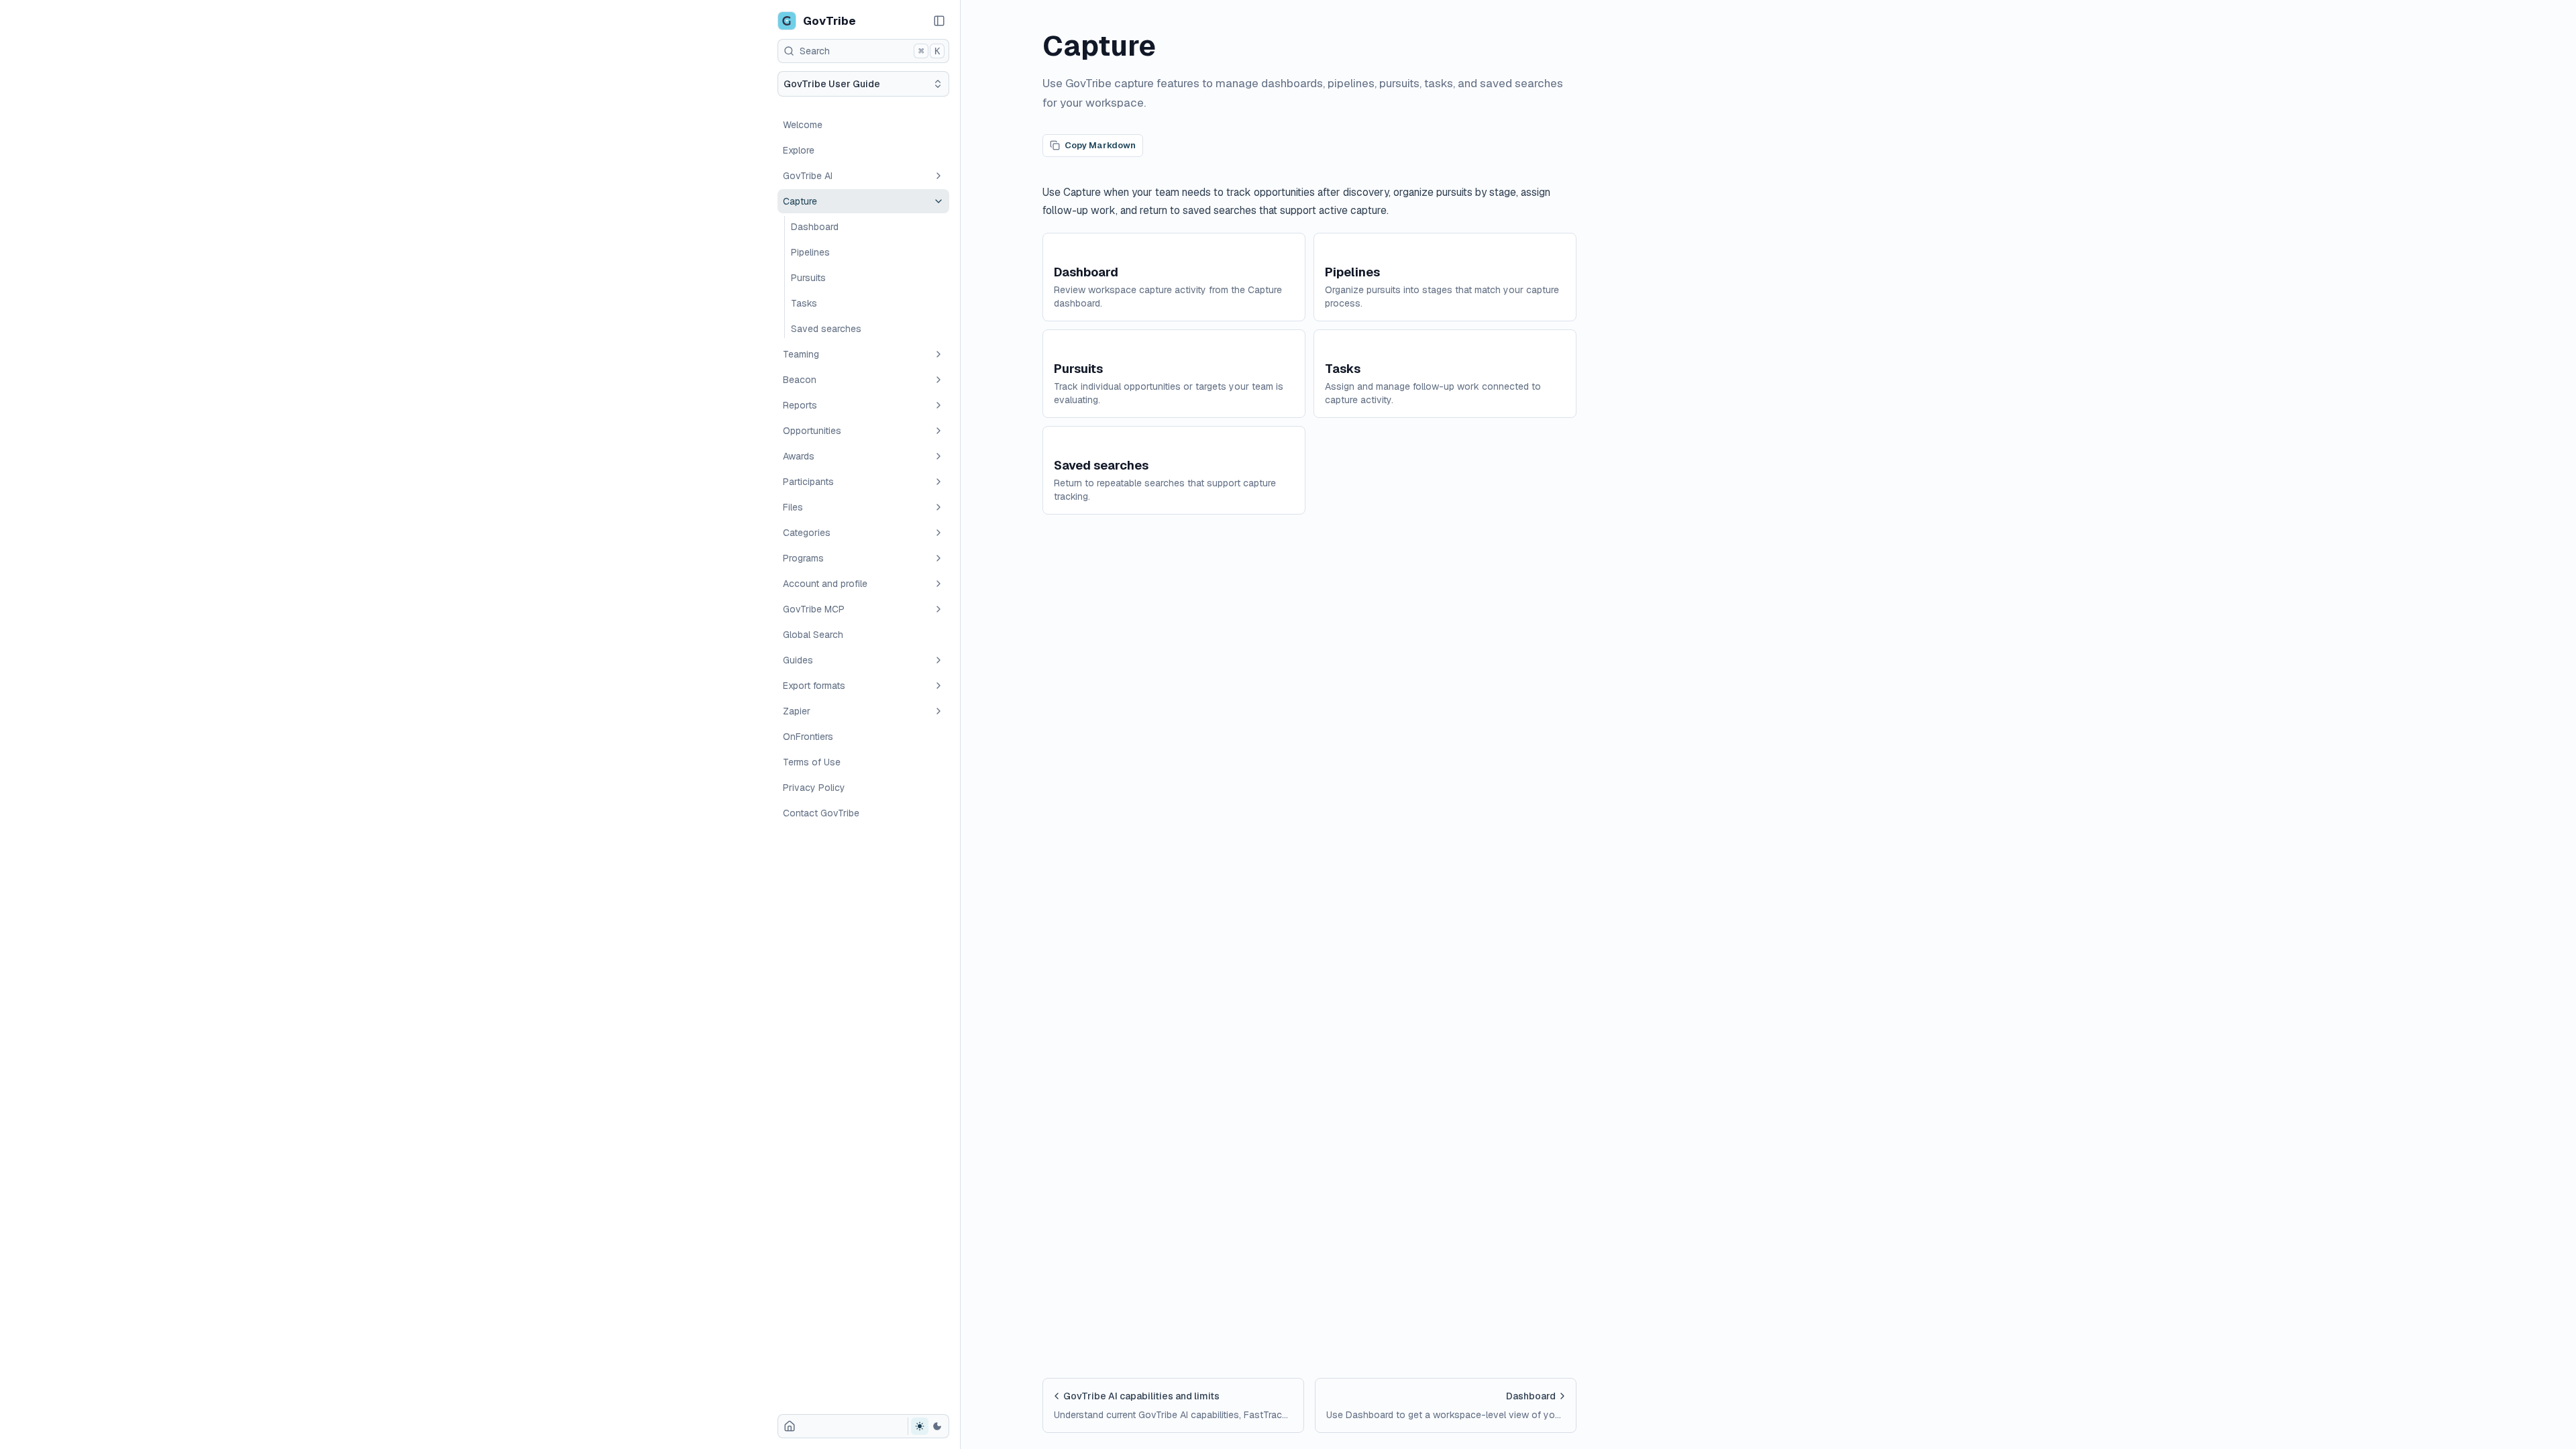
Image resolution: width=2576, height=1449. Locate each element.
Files (793, 507)
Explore (799, 150)
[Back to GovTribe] (790, 1426)
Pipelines (810, 252)
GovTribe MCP (814, 609)
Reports (800, 405)
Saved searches (826, 329)
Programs (803, 558)
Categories (807, 533)
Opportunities (812, 431)
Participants (808, 482)
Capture (800, 201)
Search (870, 51)
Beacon (800, 380)
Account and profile (825, 584)
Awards (799, 456)
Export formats (814, 686)
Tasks (804, 303)
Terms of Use (812, 762)
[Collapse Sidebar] (939, 21)
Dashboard (815, 227)
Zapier (797, 711)
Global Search (813, 635)
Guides (798, 660)
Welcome (803, 125)
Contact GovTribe (821, 813)
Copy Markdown (1100, 145)
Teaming (801, 354)
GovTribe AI (808, 176)
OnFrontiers (808, 737)
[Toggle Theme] (928, 1426)
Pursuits (808, 278)
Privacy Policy (814, 788)
